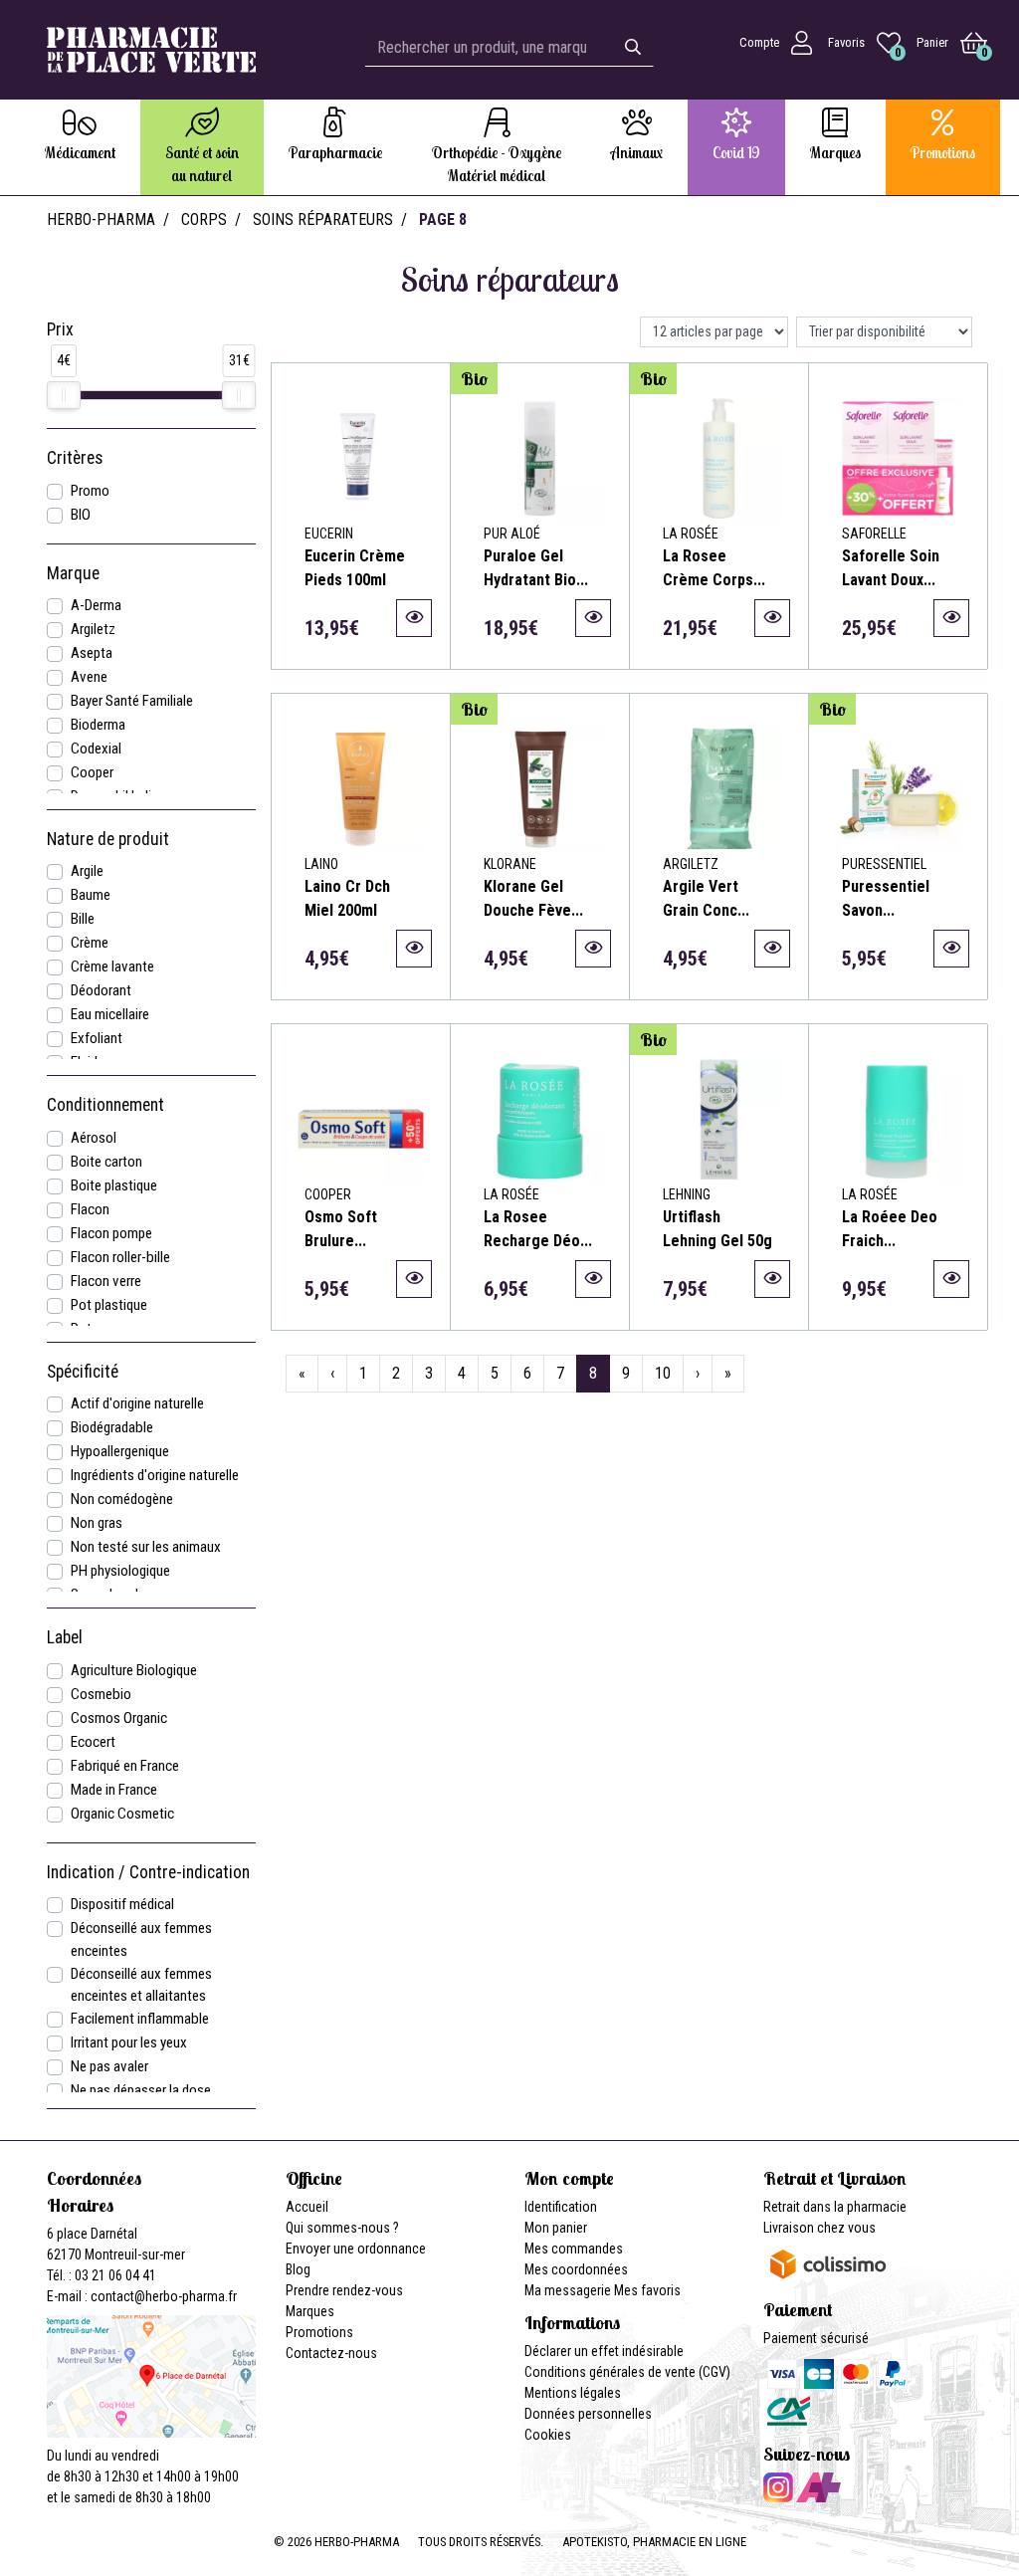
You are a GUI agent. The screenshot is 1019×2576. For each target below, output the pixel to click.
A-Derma (96, 605)
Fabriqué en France (125, 1766)
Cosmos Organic (119, 1718)
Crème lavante (112, 966)
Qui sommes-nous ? (342, 2228)
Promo (90, 491)
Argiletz (93, 629)
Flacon (90, 1209)
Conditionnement (105, 1105)
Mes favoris (647, 2290)
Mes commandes (574, 2249)
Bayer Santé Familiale (132, 701)
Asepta (92, 653)
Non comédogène (122, 1499)
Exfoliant (97, 1038)
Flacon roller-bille (120, 1257)
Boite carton (106, 1162)
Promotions (319, 2332)
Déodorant (101, 990)
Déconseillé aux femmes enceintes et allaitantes (141, 1985)
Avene (89, 677)
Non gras (97, 1523)
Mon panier (556, 2228)
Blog (298, 2269)
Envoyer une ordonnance (356, 2249)
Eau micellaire (110, 1014)
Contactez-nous (331, 2353)
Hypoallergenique (120, 1451)
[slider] (64, 395)
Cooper (92, 772)
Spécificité (83, 1372)
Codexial (96, 749)
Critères (75, 458)
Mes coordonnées (576, 2269)
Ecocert (93, 1742)
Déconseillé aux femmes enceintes (141, 1939)
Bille (83, 919)
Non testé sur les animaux (146, 1547)
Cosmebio (101, 1694)
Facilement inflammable (140, 2019)
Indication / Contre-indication (148, 1872)
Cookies (548, 2435)
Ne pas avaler (109, 2066)
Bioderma (98, 725)
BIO (81, 515)
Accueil (307, 2207)
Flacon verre (106, 1281)
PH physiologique (120, 1571)
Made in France (114, 1790)
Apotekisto (654, 2542)
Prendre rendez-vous (344, 2290)
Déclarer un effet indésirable (604, 2351)
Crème (90, 943)
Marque (73, 573)
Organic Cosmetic (122, 1814)
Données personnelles (588, 2414)
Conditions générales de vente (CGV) (627, 2372)
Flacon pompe (111, 1233)
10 (663, 1373)
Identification (561, 2207)
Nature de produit (108, 839)
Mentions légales (573, 2393)
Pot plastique (109, 1305)
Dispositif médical (122, 1904)
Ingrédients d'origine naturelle (155, 1475)
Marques (310, 2311)
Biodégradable (112, 1427)
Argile (87, 871)
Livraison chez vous (819, 2228)
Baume (91, 895)
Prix (60, 329)
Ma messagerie (568, 2290)
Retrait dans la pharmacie (835, 2207)
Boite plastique (114, 1185)
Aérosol (94, 1138)
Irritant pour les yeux (129, 2042)
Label (65, 1637)
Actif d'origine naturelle (137, 1403)
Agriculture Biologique (134, 1670)
